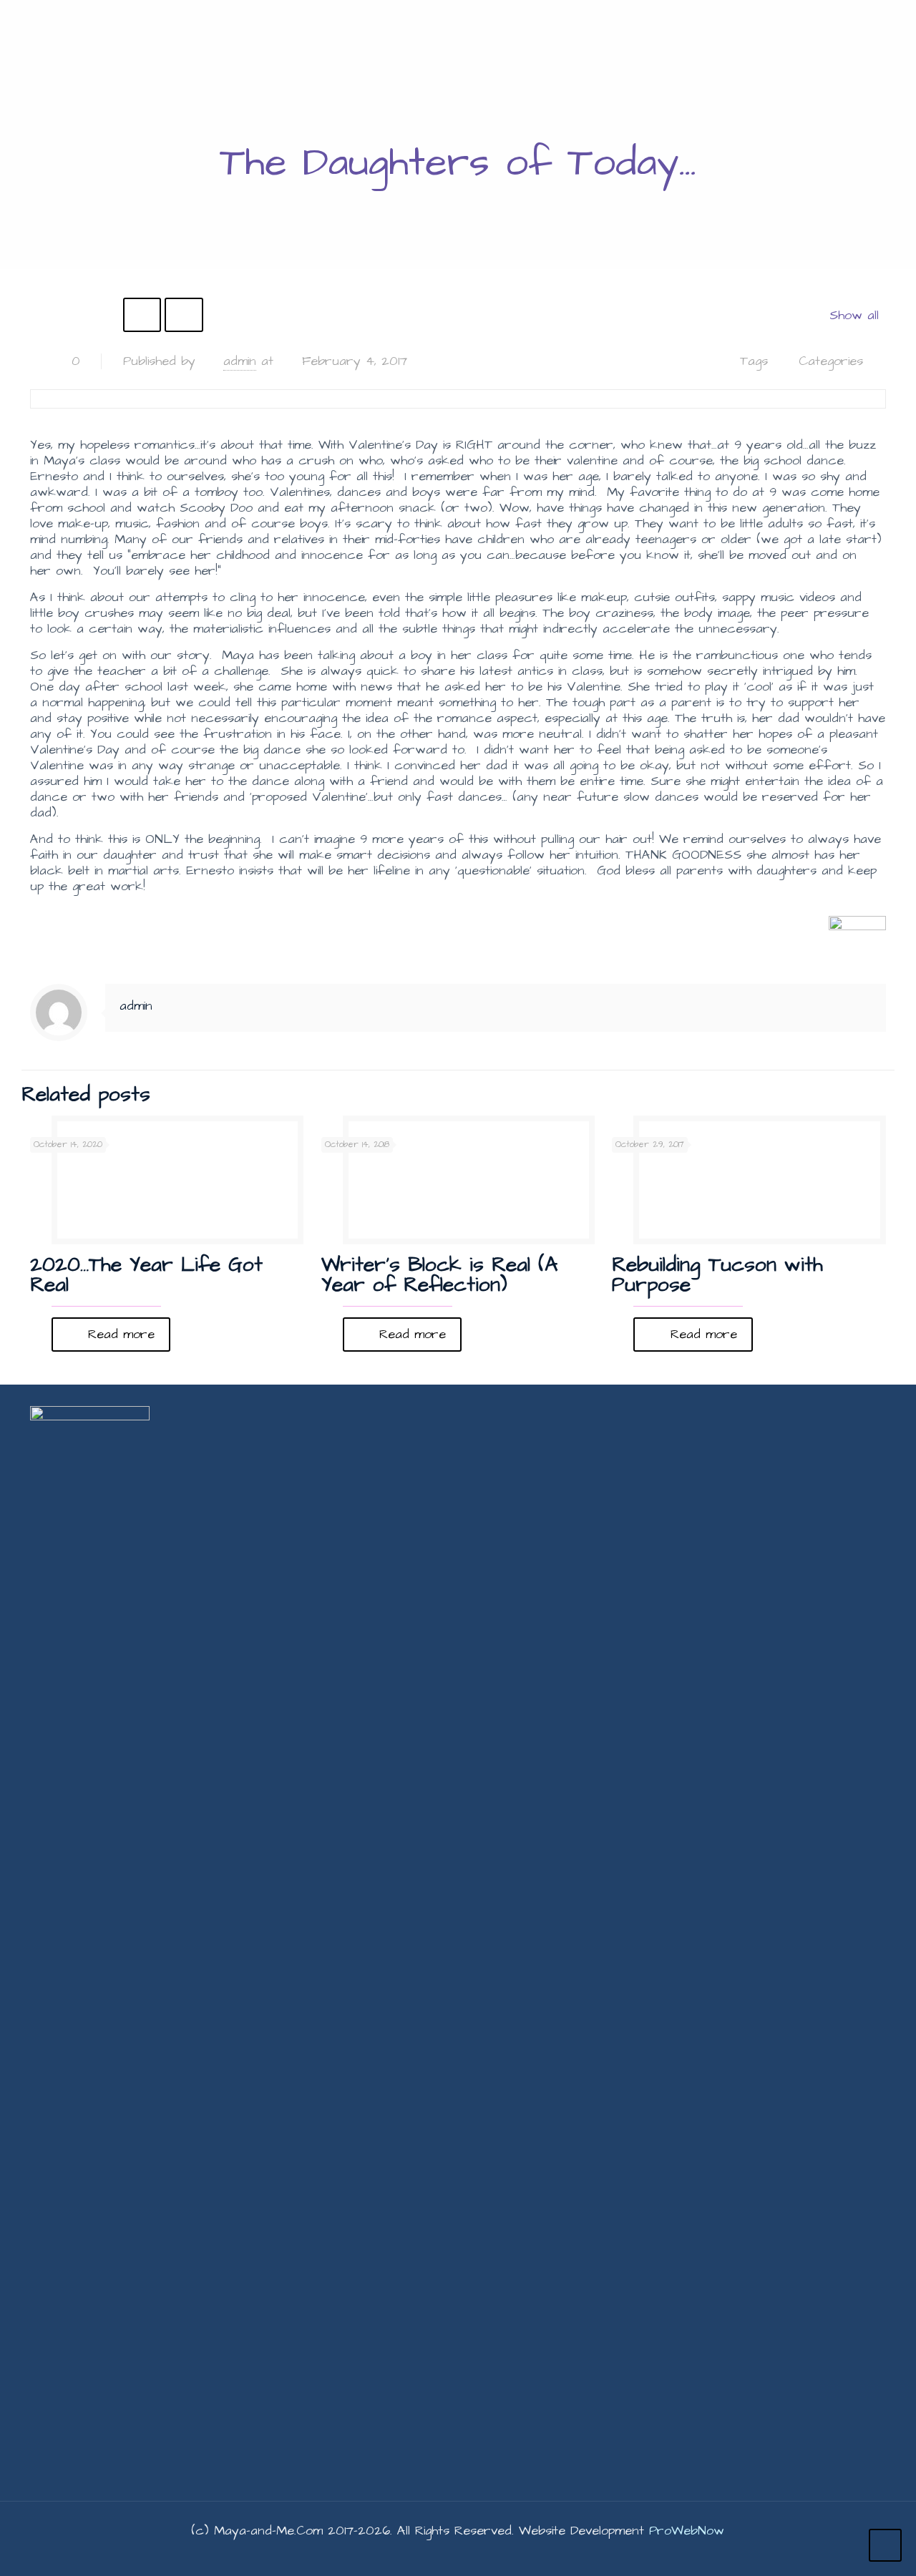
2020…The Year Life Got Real (146, 1275)
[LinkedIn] (477, 2554)
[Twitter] (438, 2554)
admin (240, 361)
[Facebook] (419, 2554)
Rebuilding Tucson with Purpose (717, 1275)
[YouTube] (458, 2554)
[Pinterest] (496, 2554)
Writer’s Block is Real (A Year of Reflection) (439, 1275)
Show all (854, 315)
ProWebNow (687, 2531)
